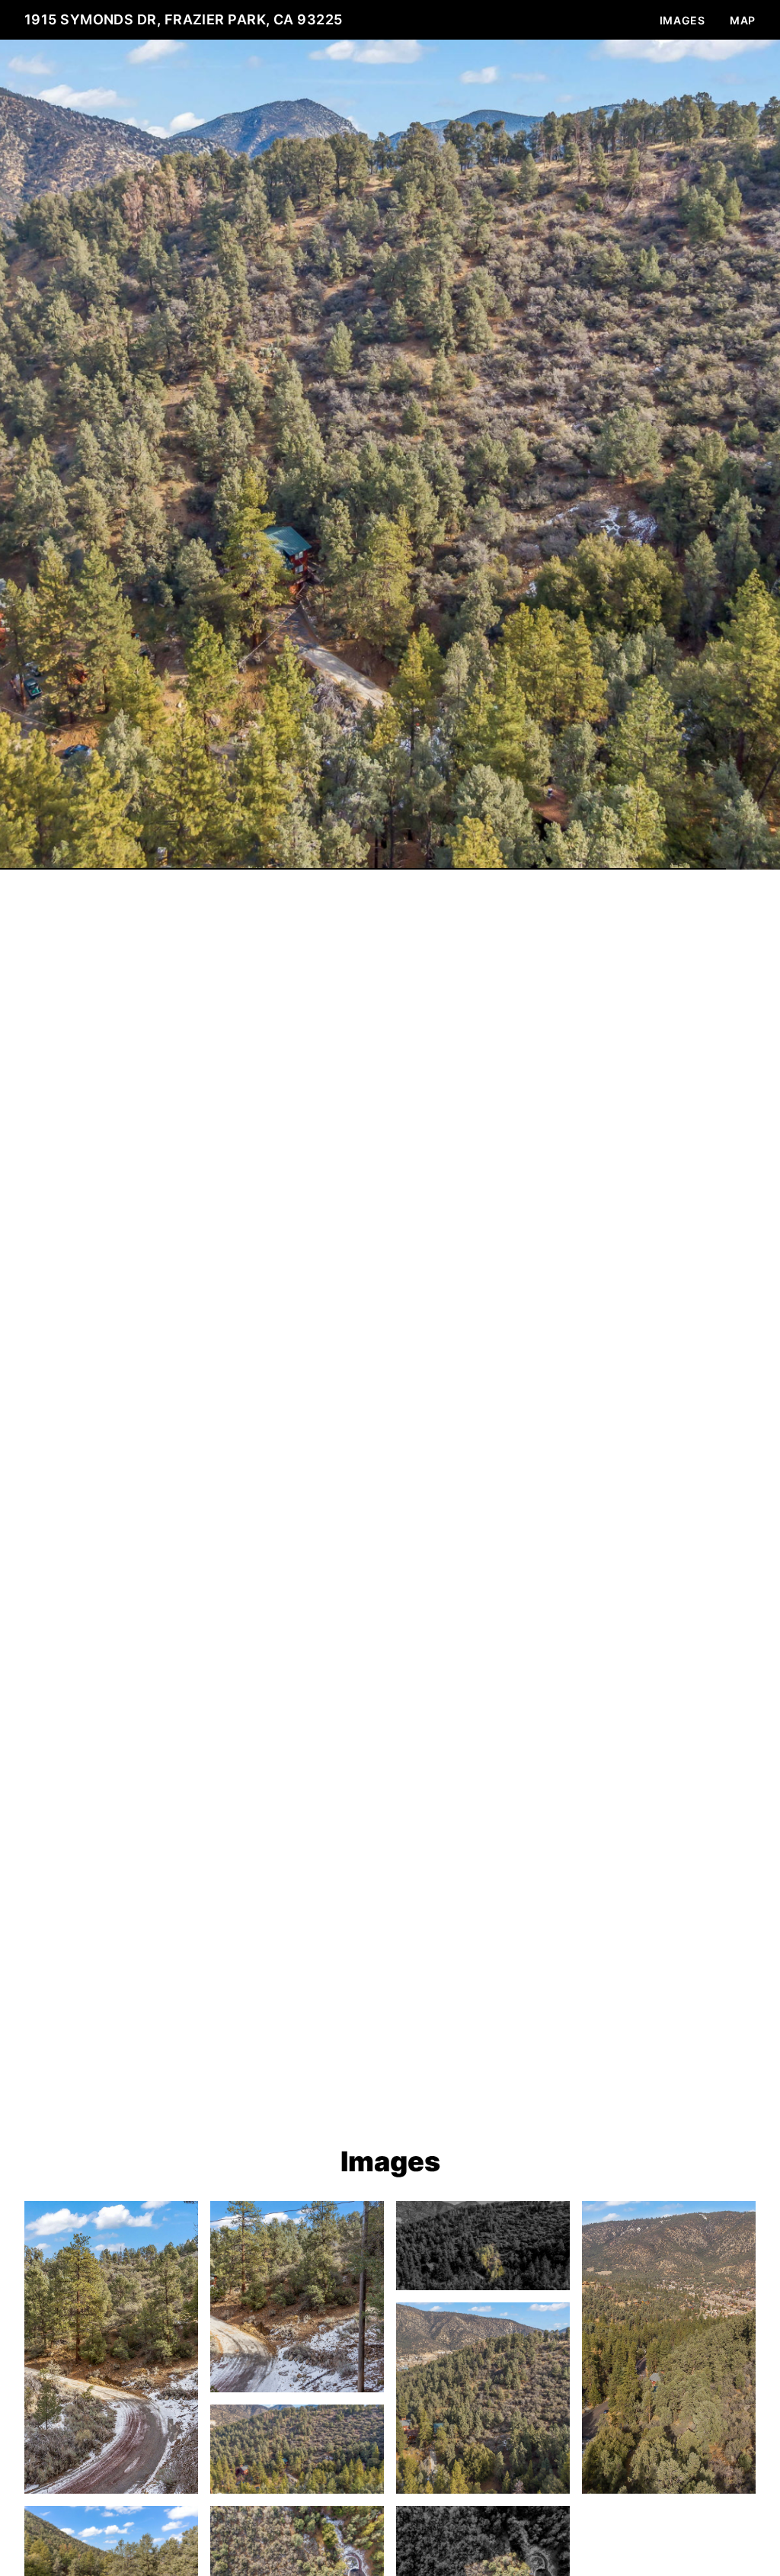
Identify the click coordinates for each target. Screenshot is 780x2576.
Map (743, 20)
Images (682, 20)
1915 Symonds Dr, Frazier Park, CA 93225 (184, 19)
